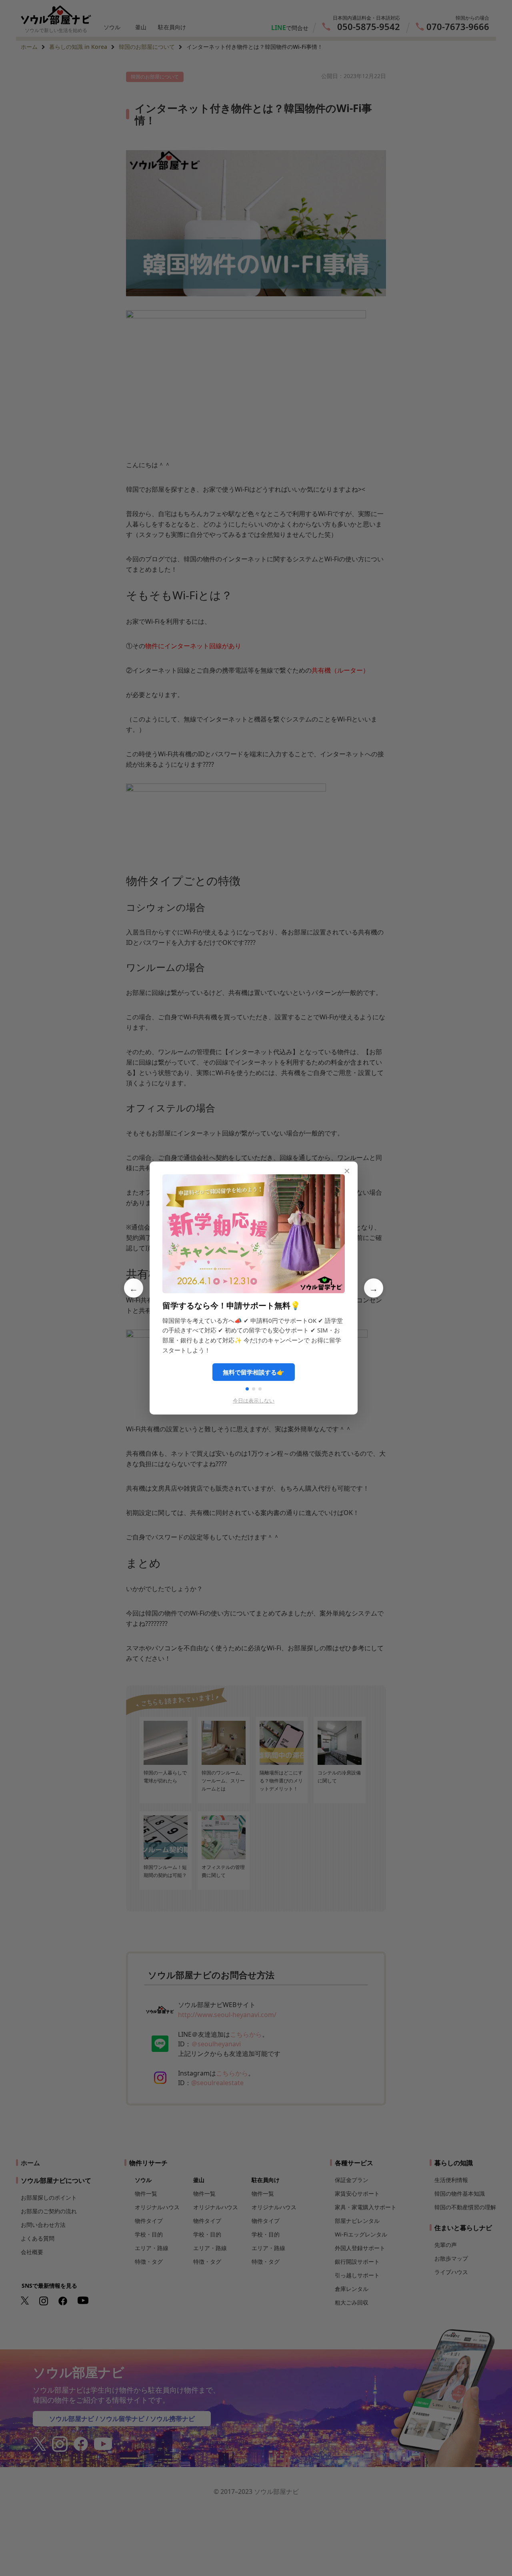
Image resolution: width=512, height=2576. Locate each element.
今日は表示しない (254, 1401)
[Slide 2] (254, 1389)
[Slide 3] (260, 1389)
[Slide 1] (247, 1389)
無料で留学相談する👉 (254, 1372)
